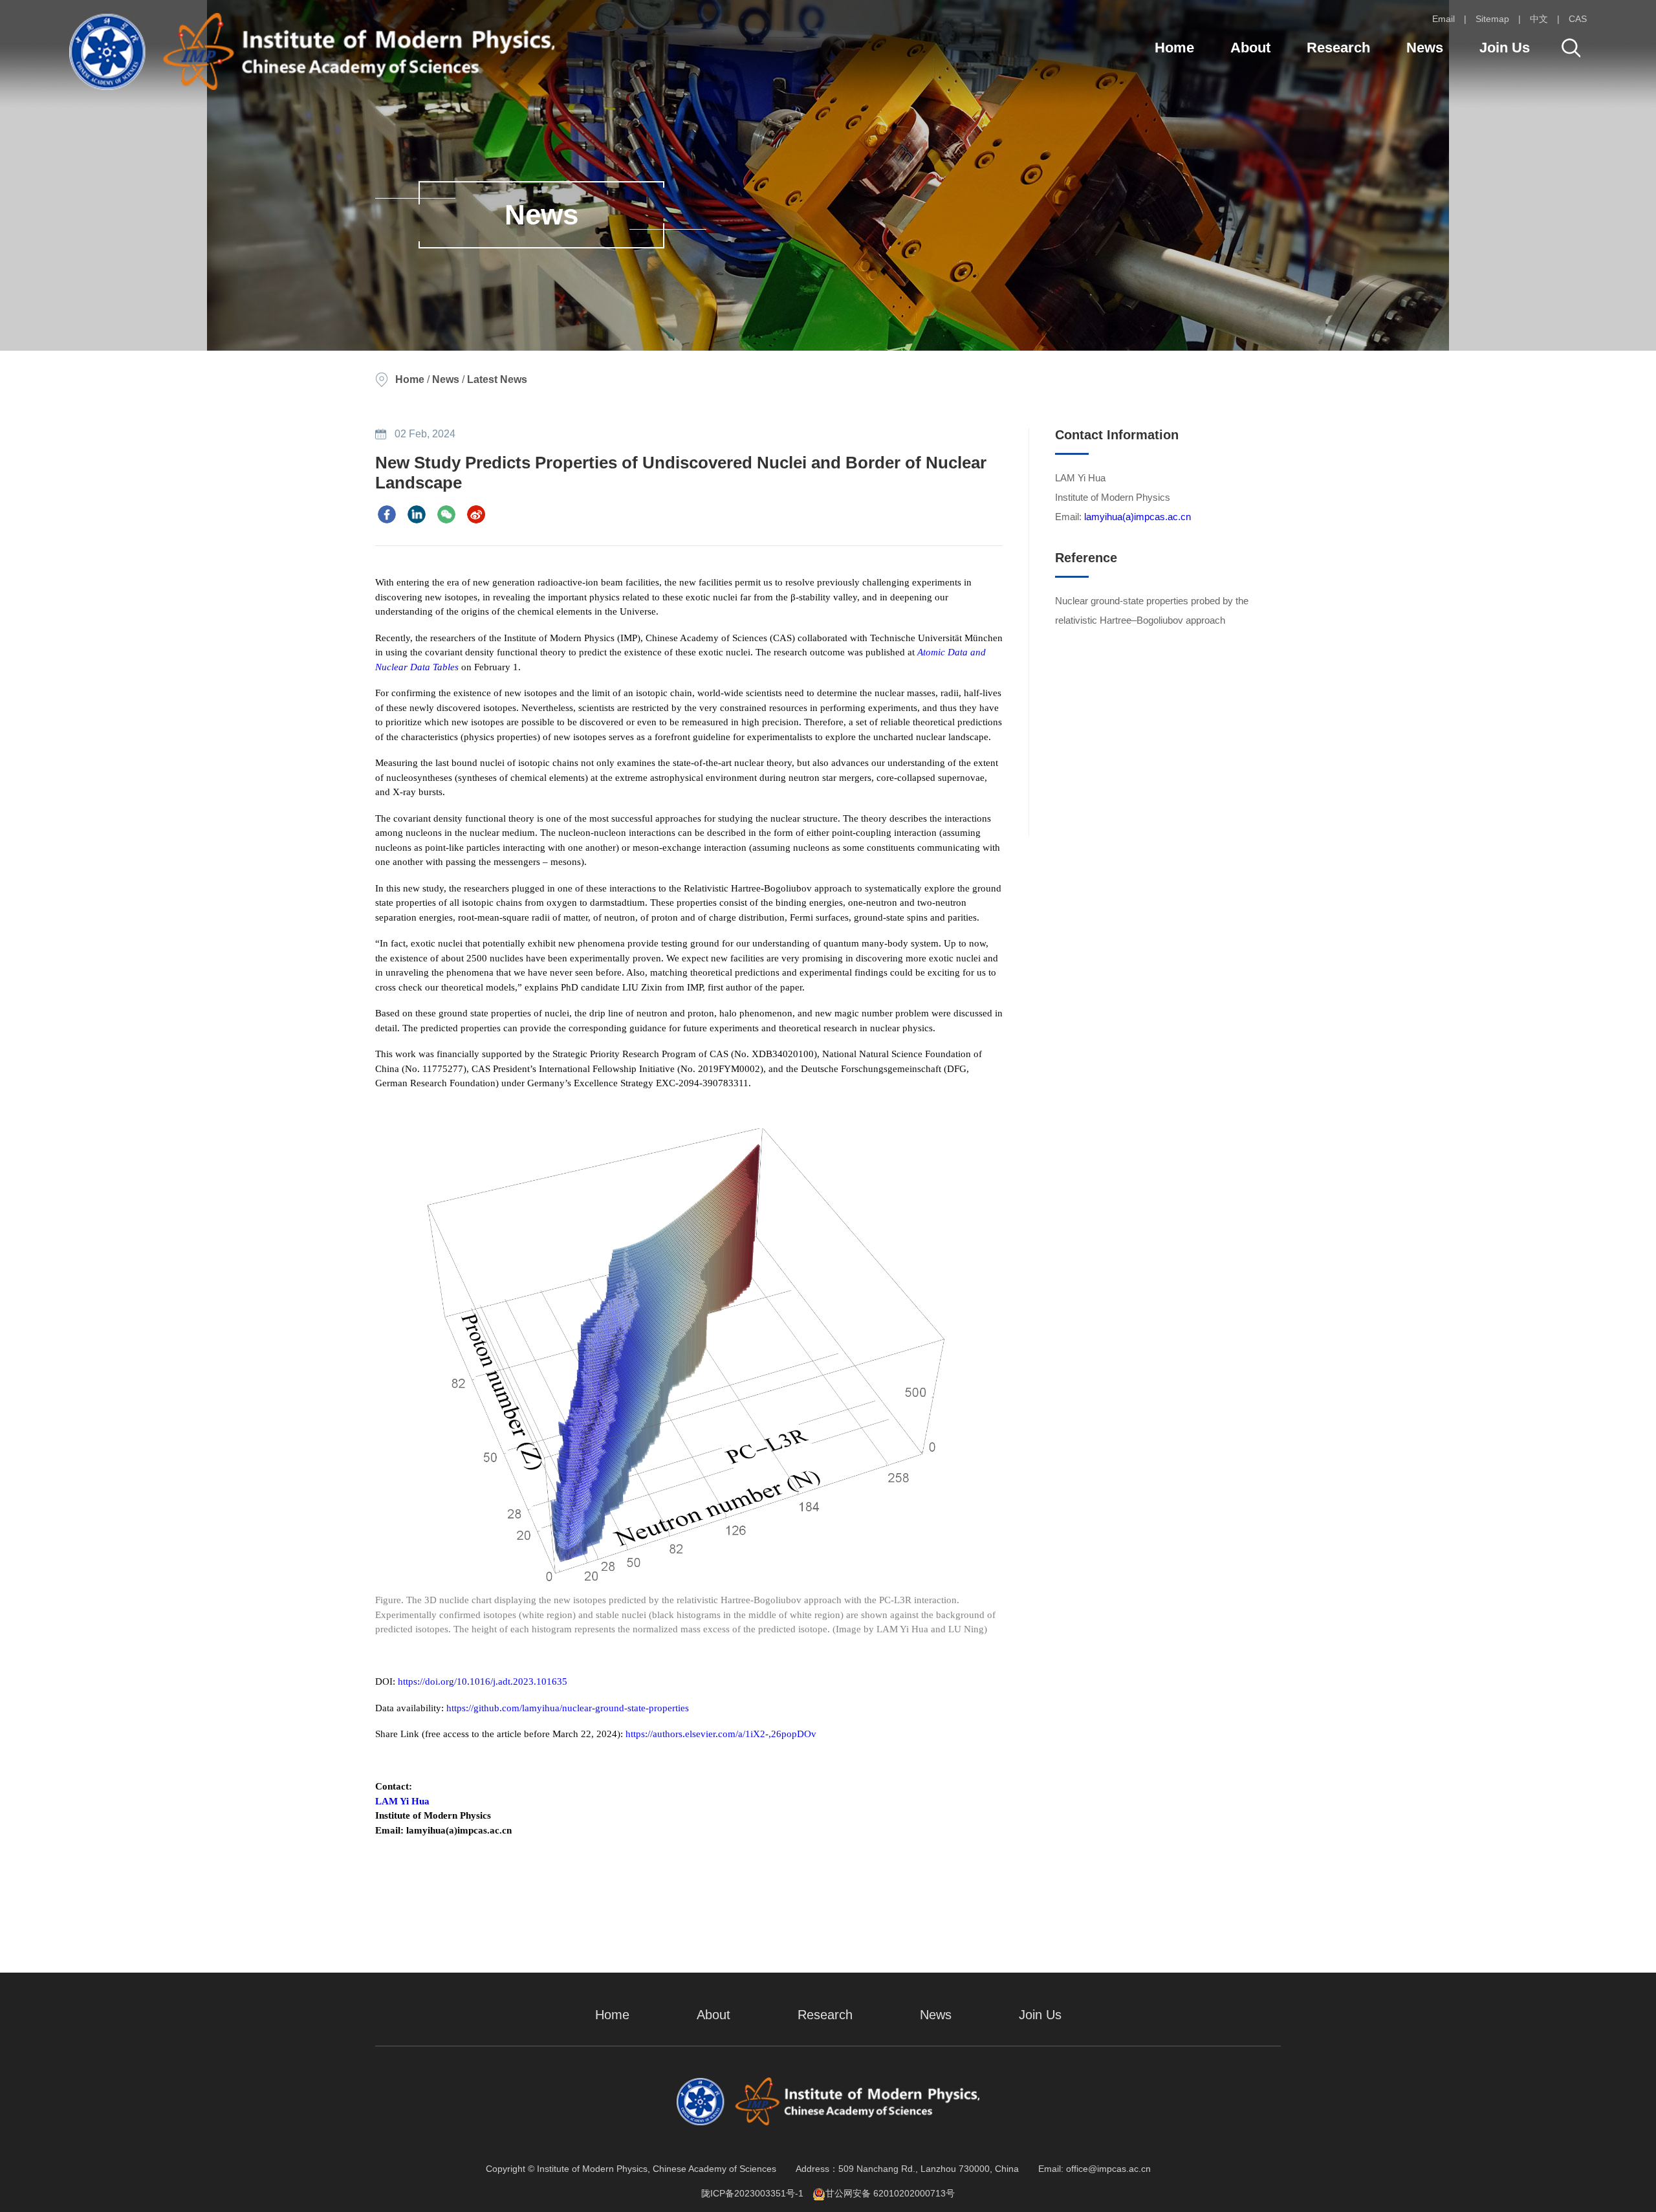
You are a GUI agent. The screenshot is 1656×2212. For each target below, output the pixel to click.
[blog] (476, 514)
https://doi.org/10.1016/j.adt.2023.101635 (483, 1681)
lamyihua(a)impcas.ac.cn (1138, 517)
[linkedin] (417, 514)
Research (1338, 48)
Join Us (1505, 48)
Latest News (497, 379)
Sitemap (1492, 19)
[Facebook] (387, 514)
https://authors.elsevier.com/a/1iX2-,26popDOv (721, 1734)
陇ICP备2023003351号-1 (752, 2193)
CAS (1578, 19)
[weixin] (446, 514)
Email (1444, 19)
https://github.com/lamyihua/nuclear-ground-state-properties (569, 1708)
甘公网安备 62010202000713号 (890, 2193)
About (1250, 48)
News (1425, 48)
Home (1174, 48)
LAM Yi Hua (402, 1801)
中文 (1539, 19)
